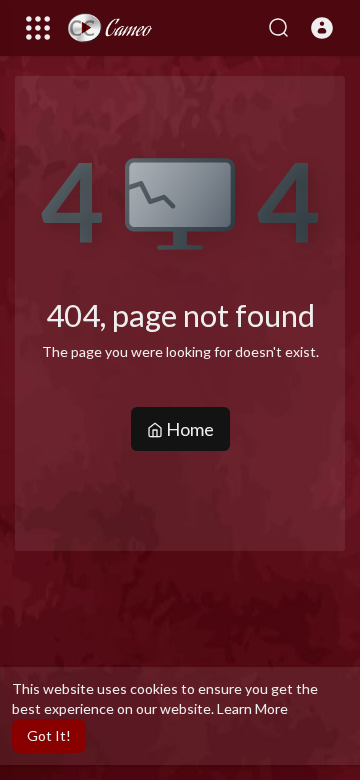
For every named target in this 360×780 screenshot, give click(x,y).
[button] (322, 28)
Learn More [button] (252, 708)
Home (188, 429)
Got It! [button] (49, 735)
